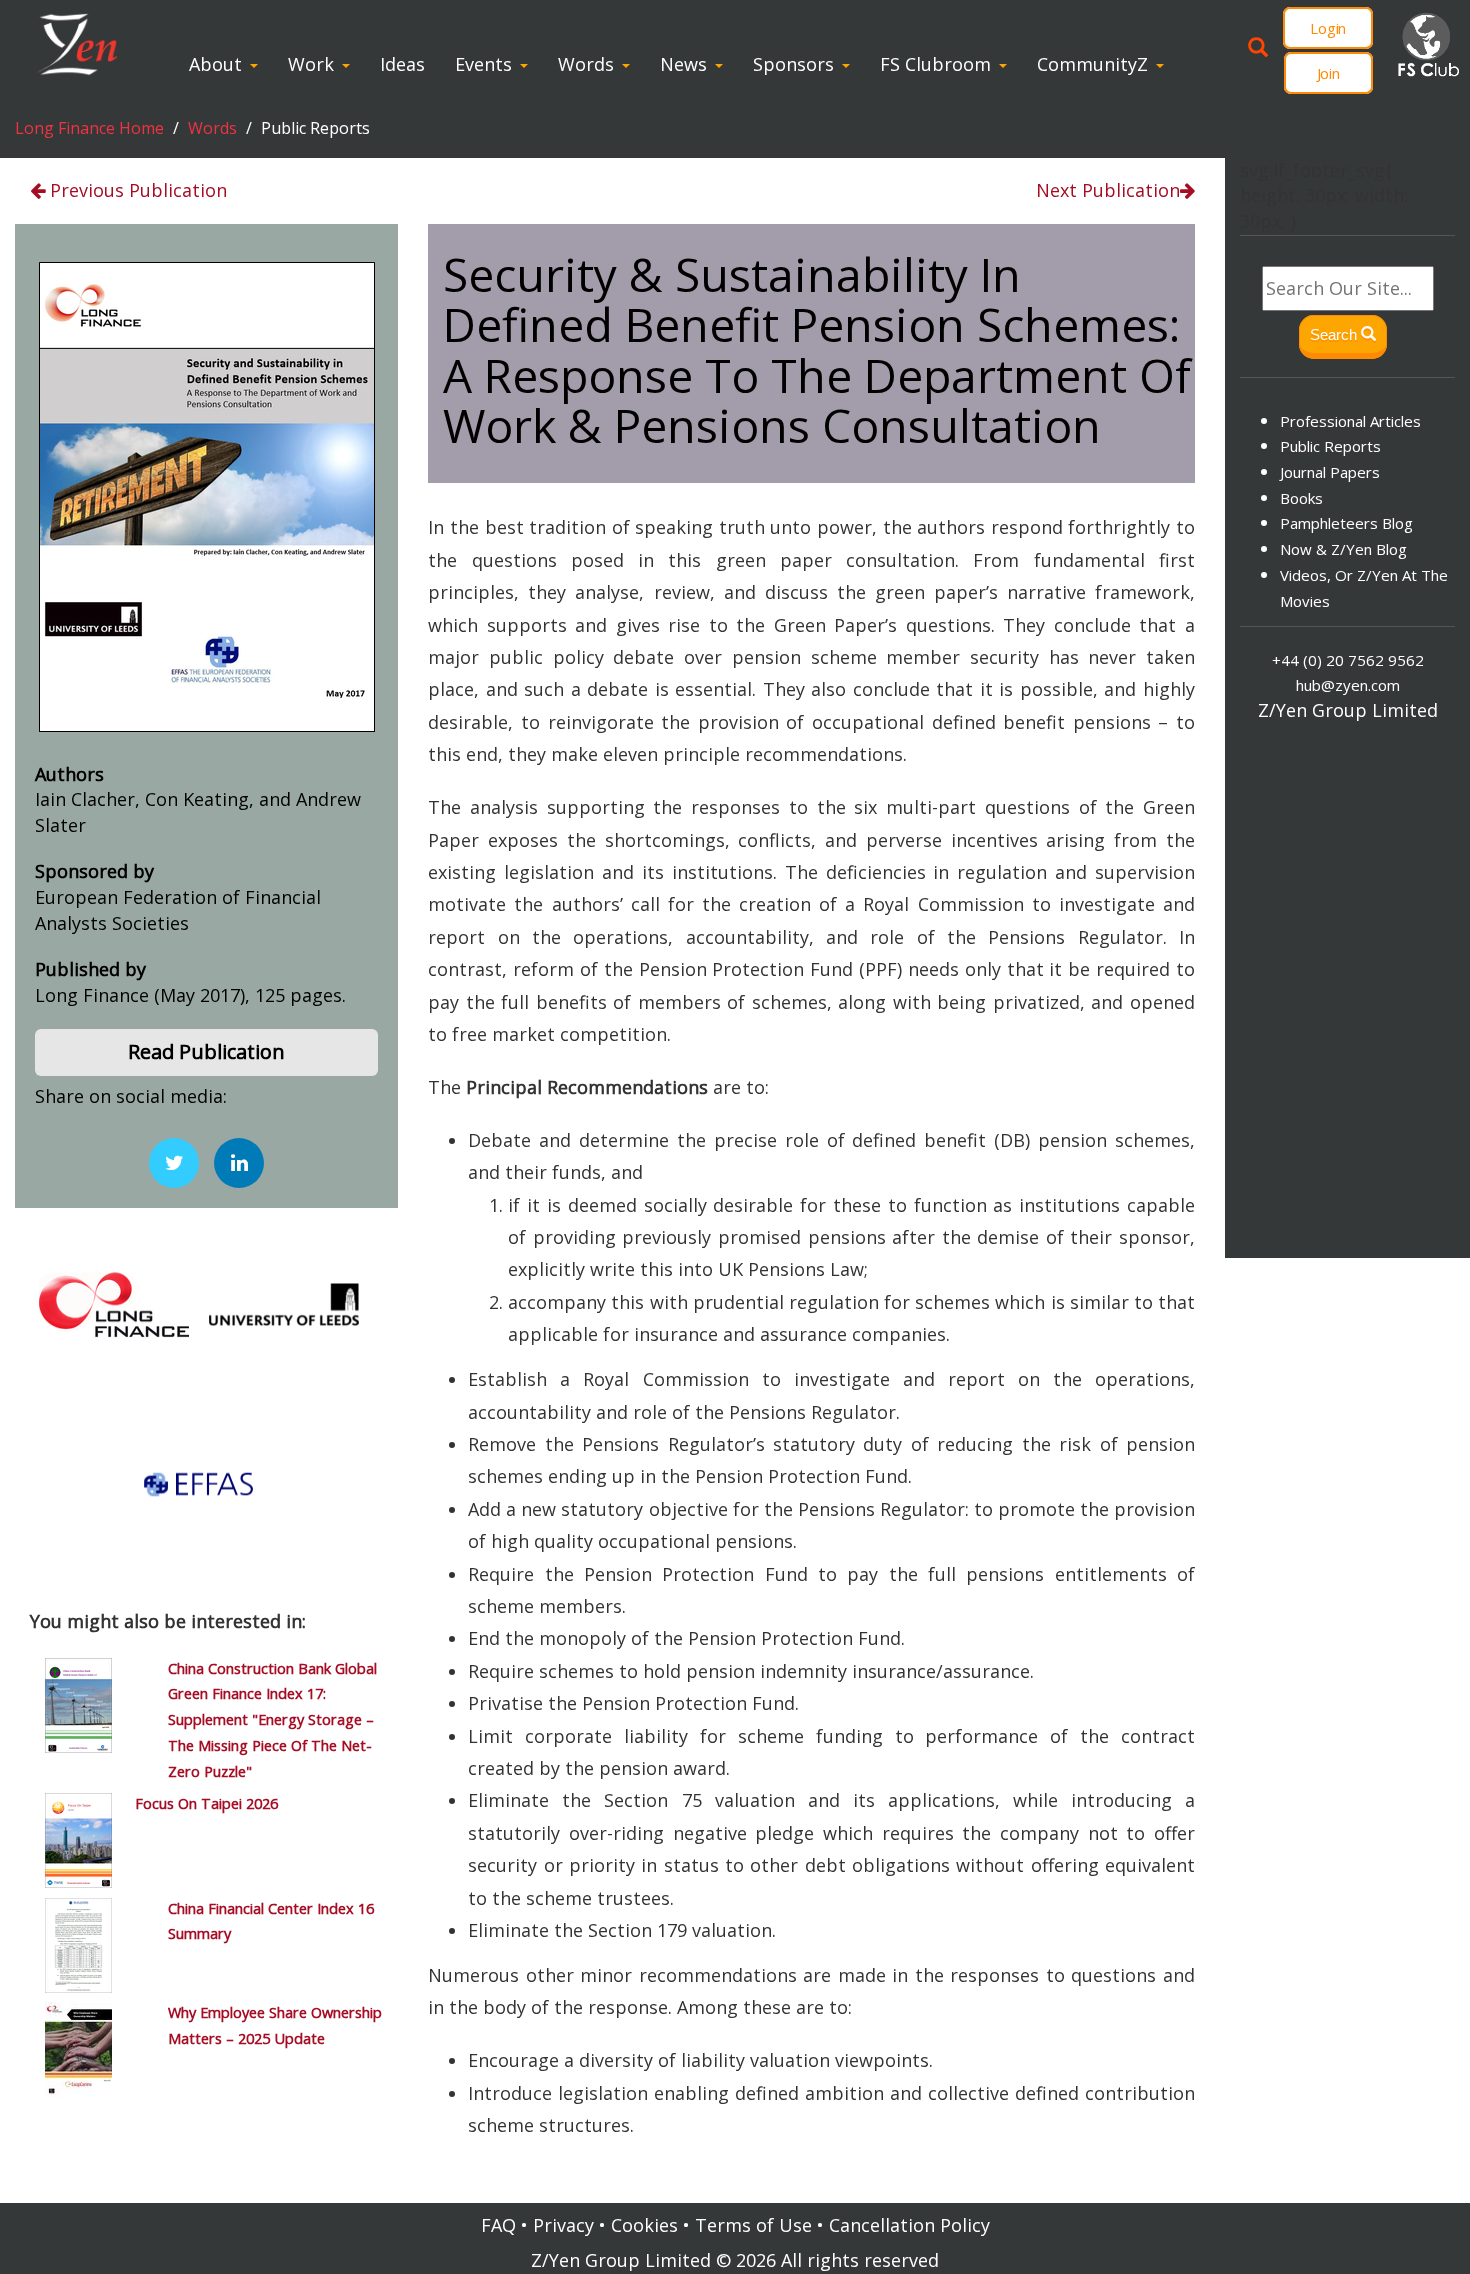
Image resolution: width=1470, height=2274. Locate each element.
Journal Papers (1330, 472)
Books (1301, 498)
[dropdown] (258, 64)
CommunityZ (1092, 64)
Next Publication (1108, 190)
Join (1328, 73)
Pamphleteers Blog (1346, 523)
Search (1335, 334)
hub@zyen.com (1348, 685)
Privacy (563, 2225)
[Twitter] (174, 1163)
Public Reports (1330, 446)
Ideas (402, 64)
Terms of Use (753, 2225)
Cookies (644, 2225)
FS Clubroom (935, 64)
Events (483, 64)
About (215, 64)
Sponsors (793, 64)
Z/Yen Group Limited (621, 2260)
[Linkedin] (239, 1163)
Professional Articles (1350, 421)
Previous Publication (136, 190)
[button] (206, 1052)
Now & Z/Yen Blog (1343, 549)
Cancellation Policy (909, 2225)
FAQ (498, 2225)
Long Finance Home (89, 128)
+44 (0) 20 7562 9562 (1348, 660)
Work (311, 64)
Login (1328, 28)
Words (586, 64)
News (683, 64)
